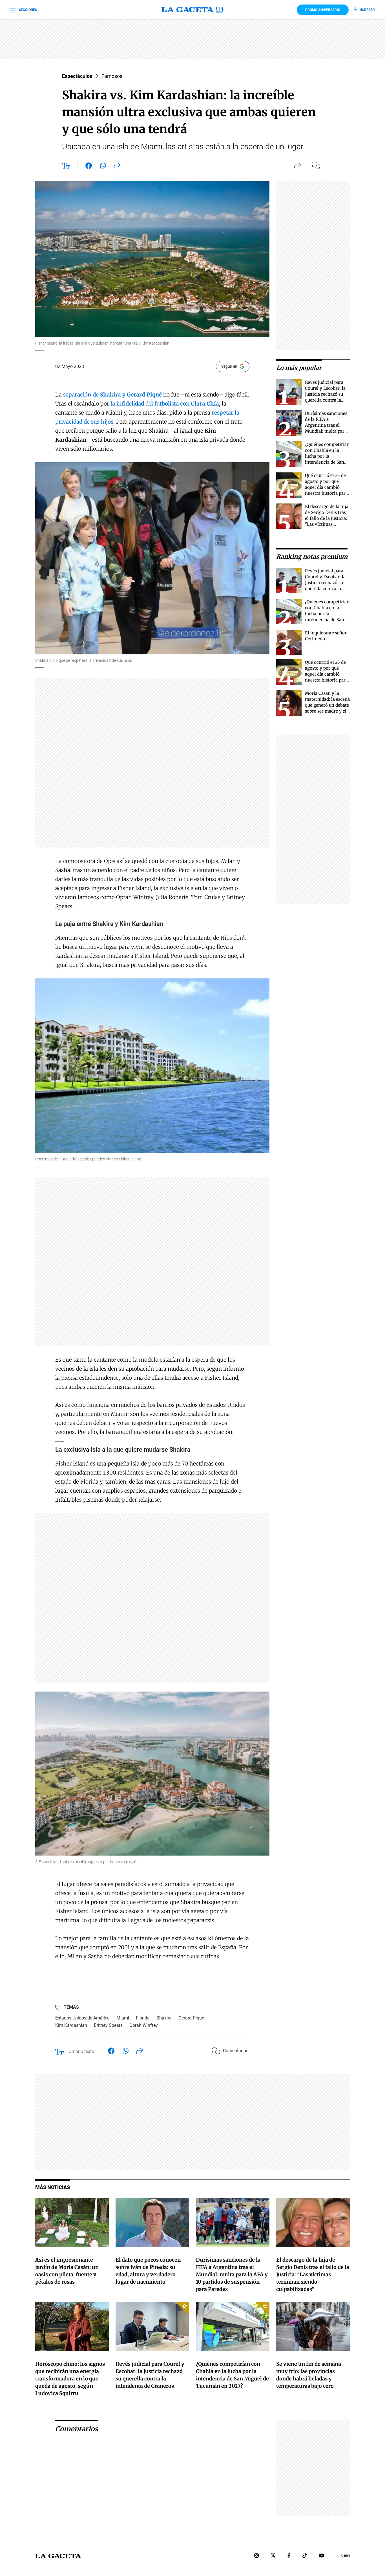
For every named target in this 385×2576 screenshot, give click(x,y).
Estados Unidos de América (82, 2018)
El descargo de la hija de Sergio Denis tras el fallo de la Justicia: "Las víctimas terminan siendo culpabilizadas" (313, 2274)
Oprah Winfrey (144, 2025)
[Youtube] (322, 2556)
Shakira (164, 2018)
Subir (345, 2556)
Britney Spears (108, 2025)
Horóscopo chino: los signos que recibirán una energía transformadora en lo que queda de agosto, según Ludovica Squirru (70, 2379)
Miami (123, 2018)
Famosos (112, 76)
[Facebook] (289, 2556)
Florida (143, 2018)
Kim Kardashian (71, 2025)
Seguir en (229, 366)
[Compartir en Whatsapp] (103, 167)
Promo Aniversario (323, 10)
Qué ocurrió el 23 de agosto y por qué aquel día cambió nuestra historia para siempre (326, 487)
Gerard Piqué (191, 2018)
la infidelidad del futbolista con (165, 404)
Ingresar (367, 10)
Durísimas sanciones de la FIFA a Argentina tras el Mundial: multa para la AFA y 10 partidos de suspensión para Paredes (326, 431)
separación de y (112, 395)
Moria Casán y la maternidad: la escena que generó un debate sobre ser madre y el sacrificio (327, 705)
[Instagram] (256, 2556)
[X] (273, 2556)
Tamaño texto (80, 2052)
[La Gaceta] (193, 10)
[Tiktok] (305, 2556)
